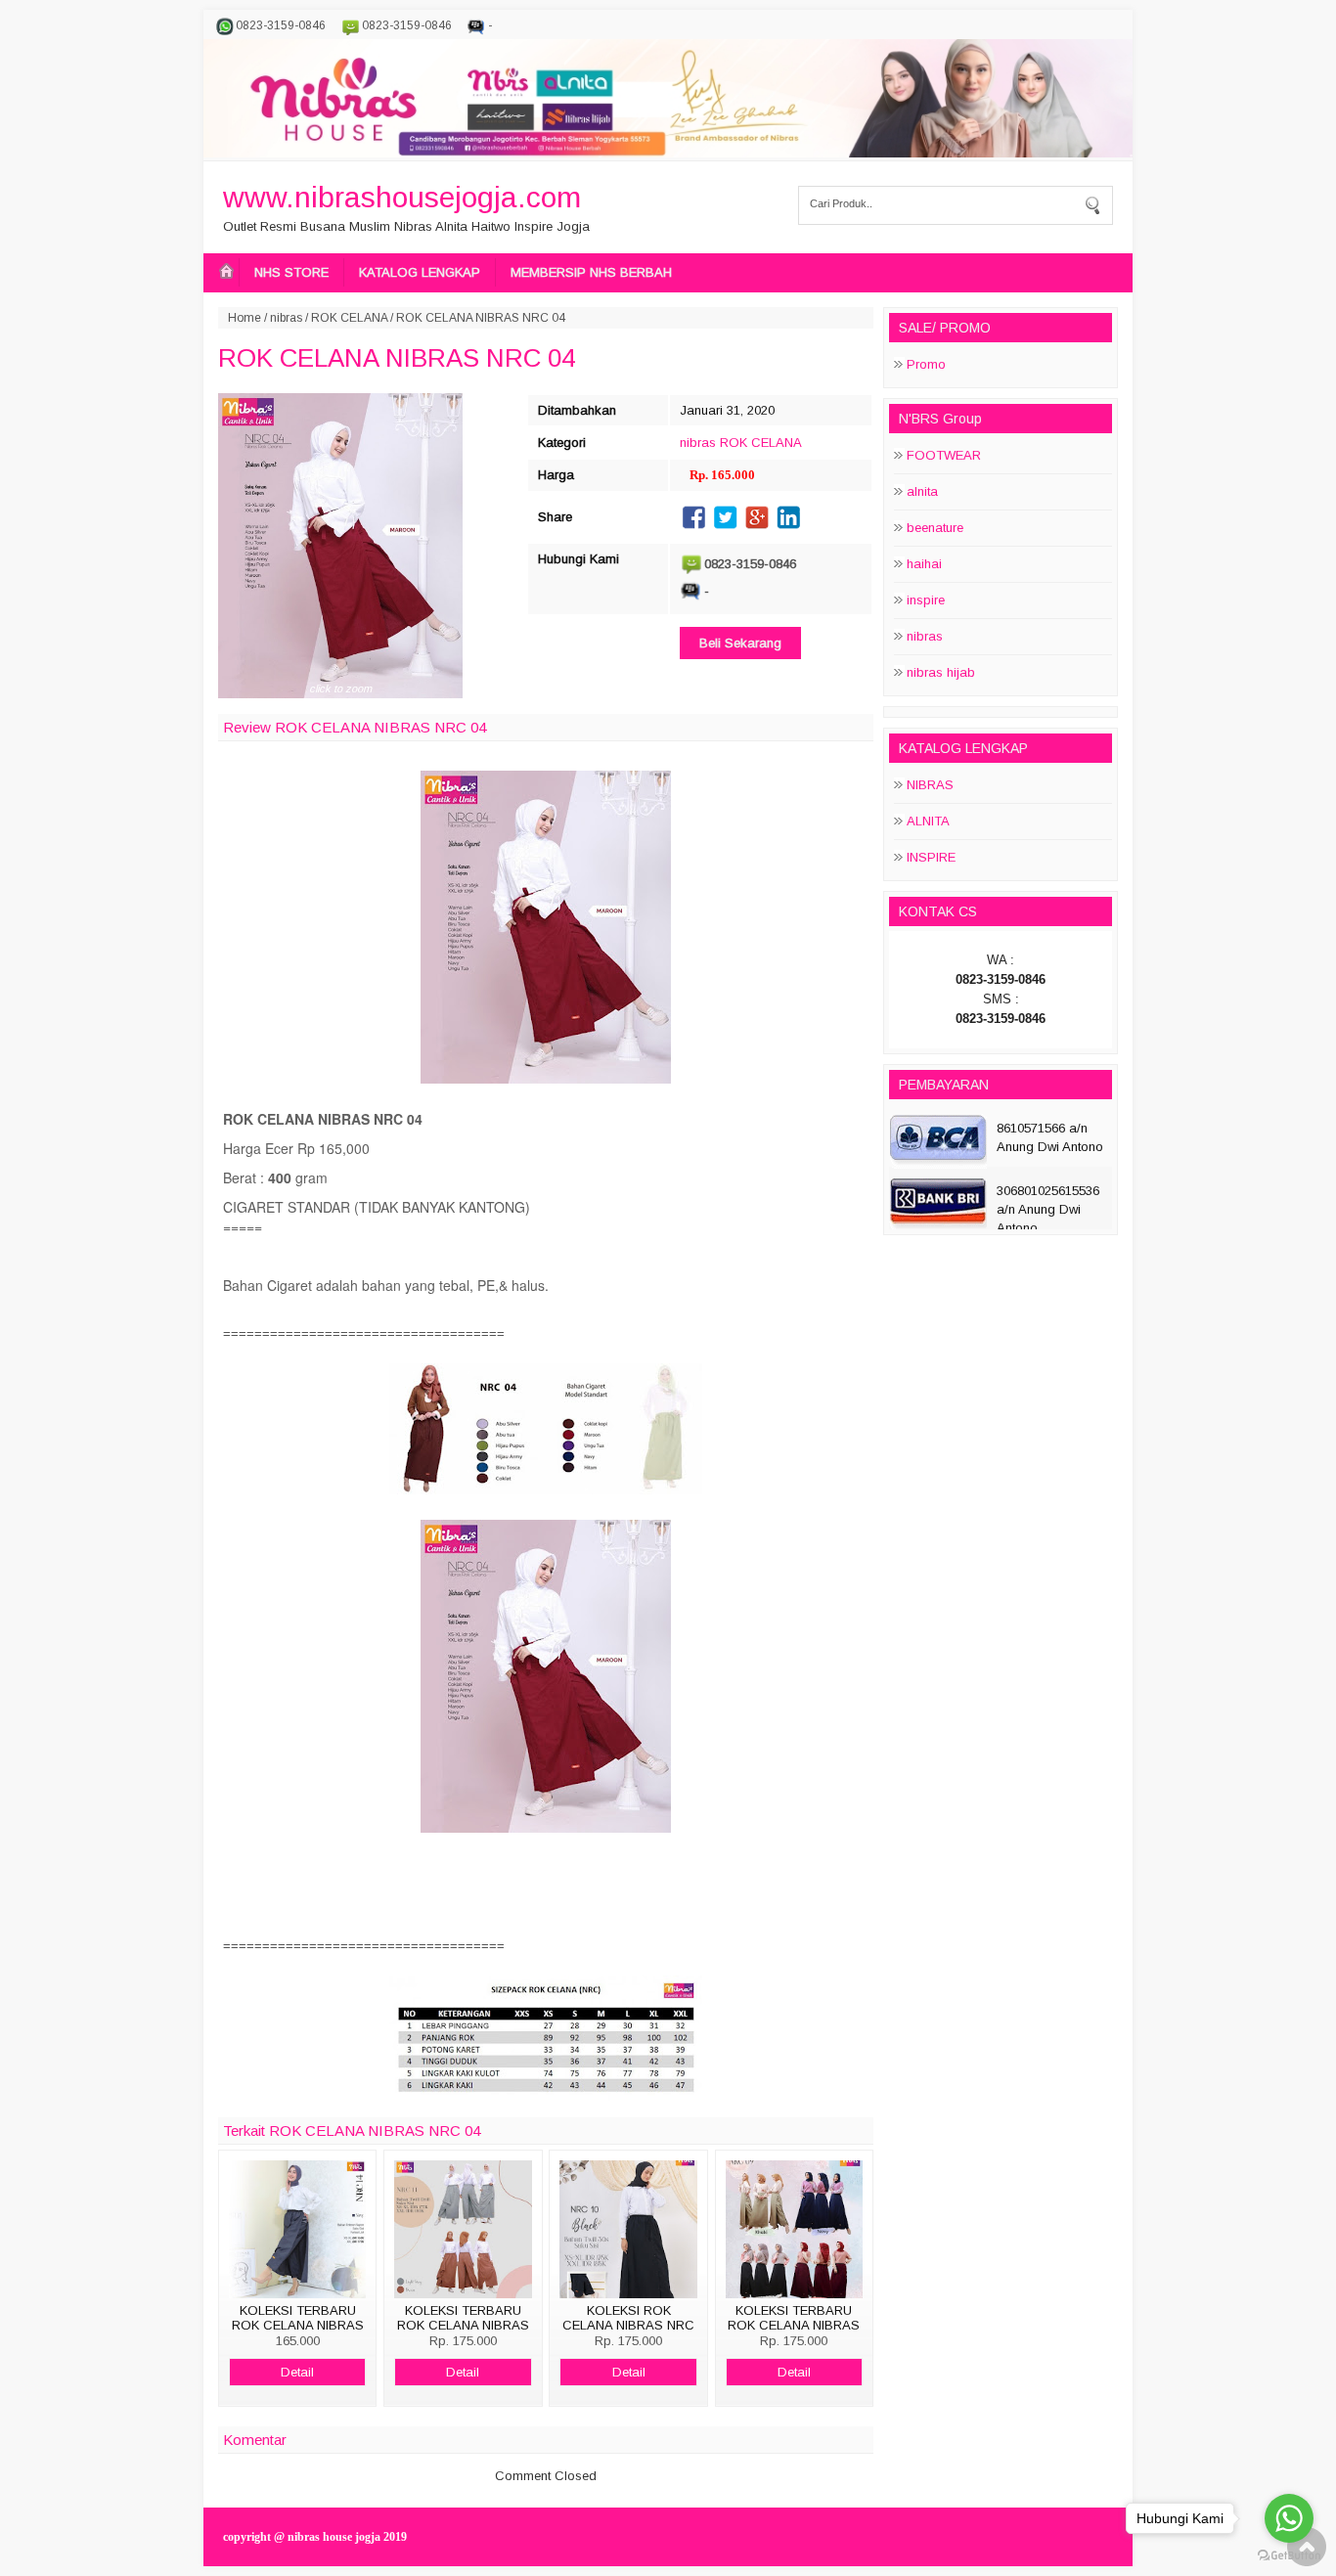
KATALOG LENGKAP (420, 272)
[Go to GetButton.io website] (1289, 2556)
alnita (922, 491)
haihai (924, 564)
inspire (926, 600)
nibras (286, 318)
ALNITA (928, 821)
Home (245, 318)
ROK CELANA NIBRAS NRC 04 (397, 358)
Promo (926, 364)
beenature (935, 528)
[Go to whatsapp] (1289, 2518)
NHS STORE (291, 272)
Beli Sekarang (740, 643)
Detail (297, 2372)
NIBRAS (930, 785)
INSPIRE (931, 857)
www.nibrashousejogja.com (402, 197)
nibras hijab (941, 672)
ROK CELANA (349, 318)
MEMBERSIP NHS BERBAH (591, 272)
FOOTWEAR (944, 455)
